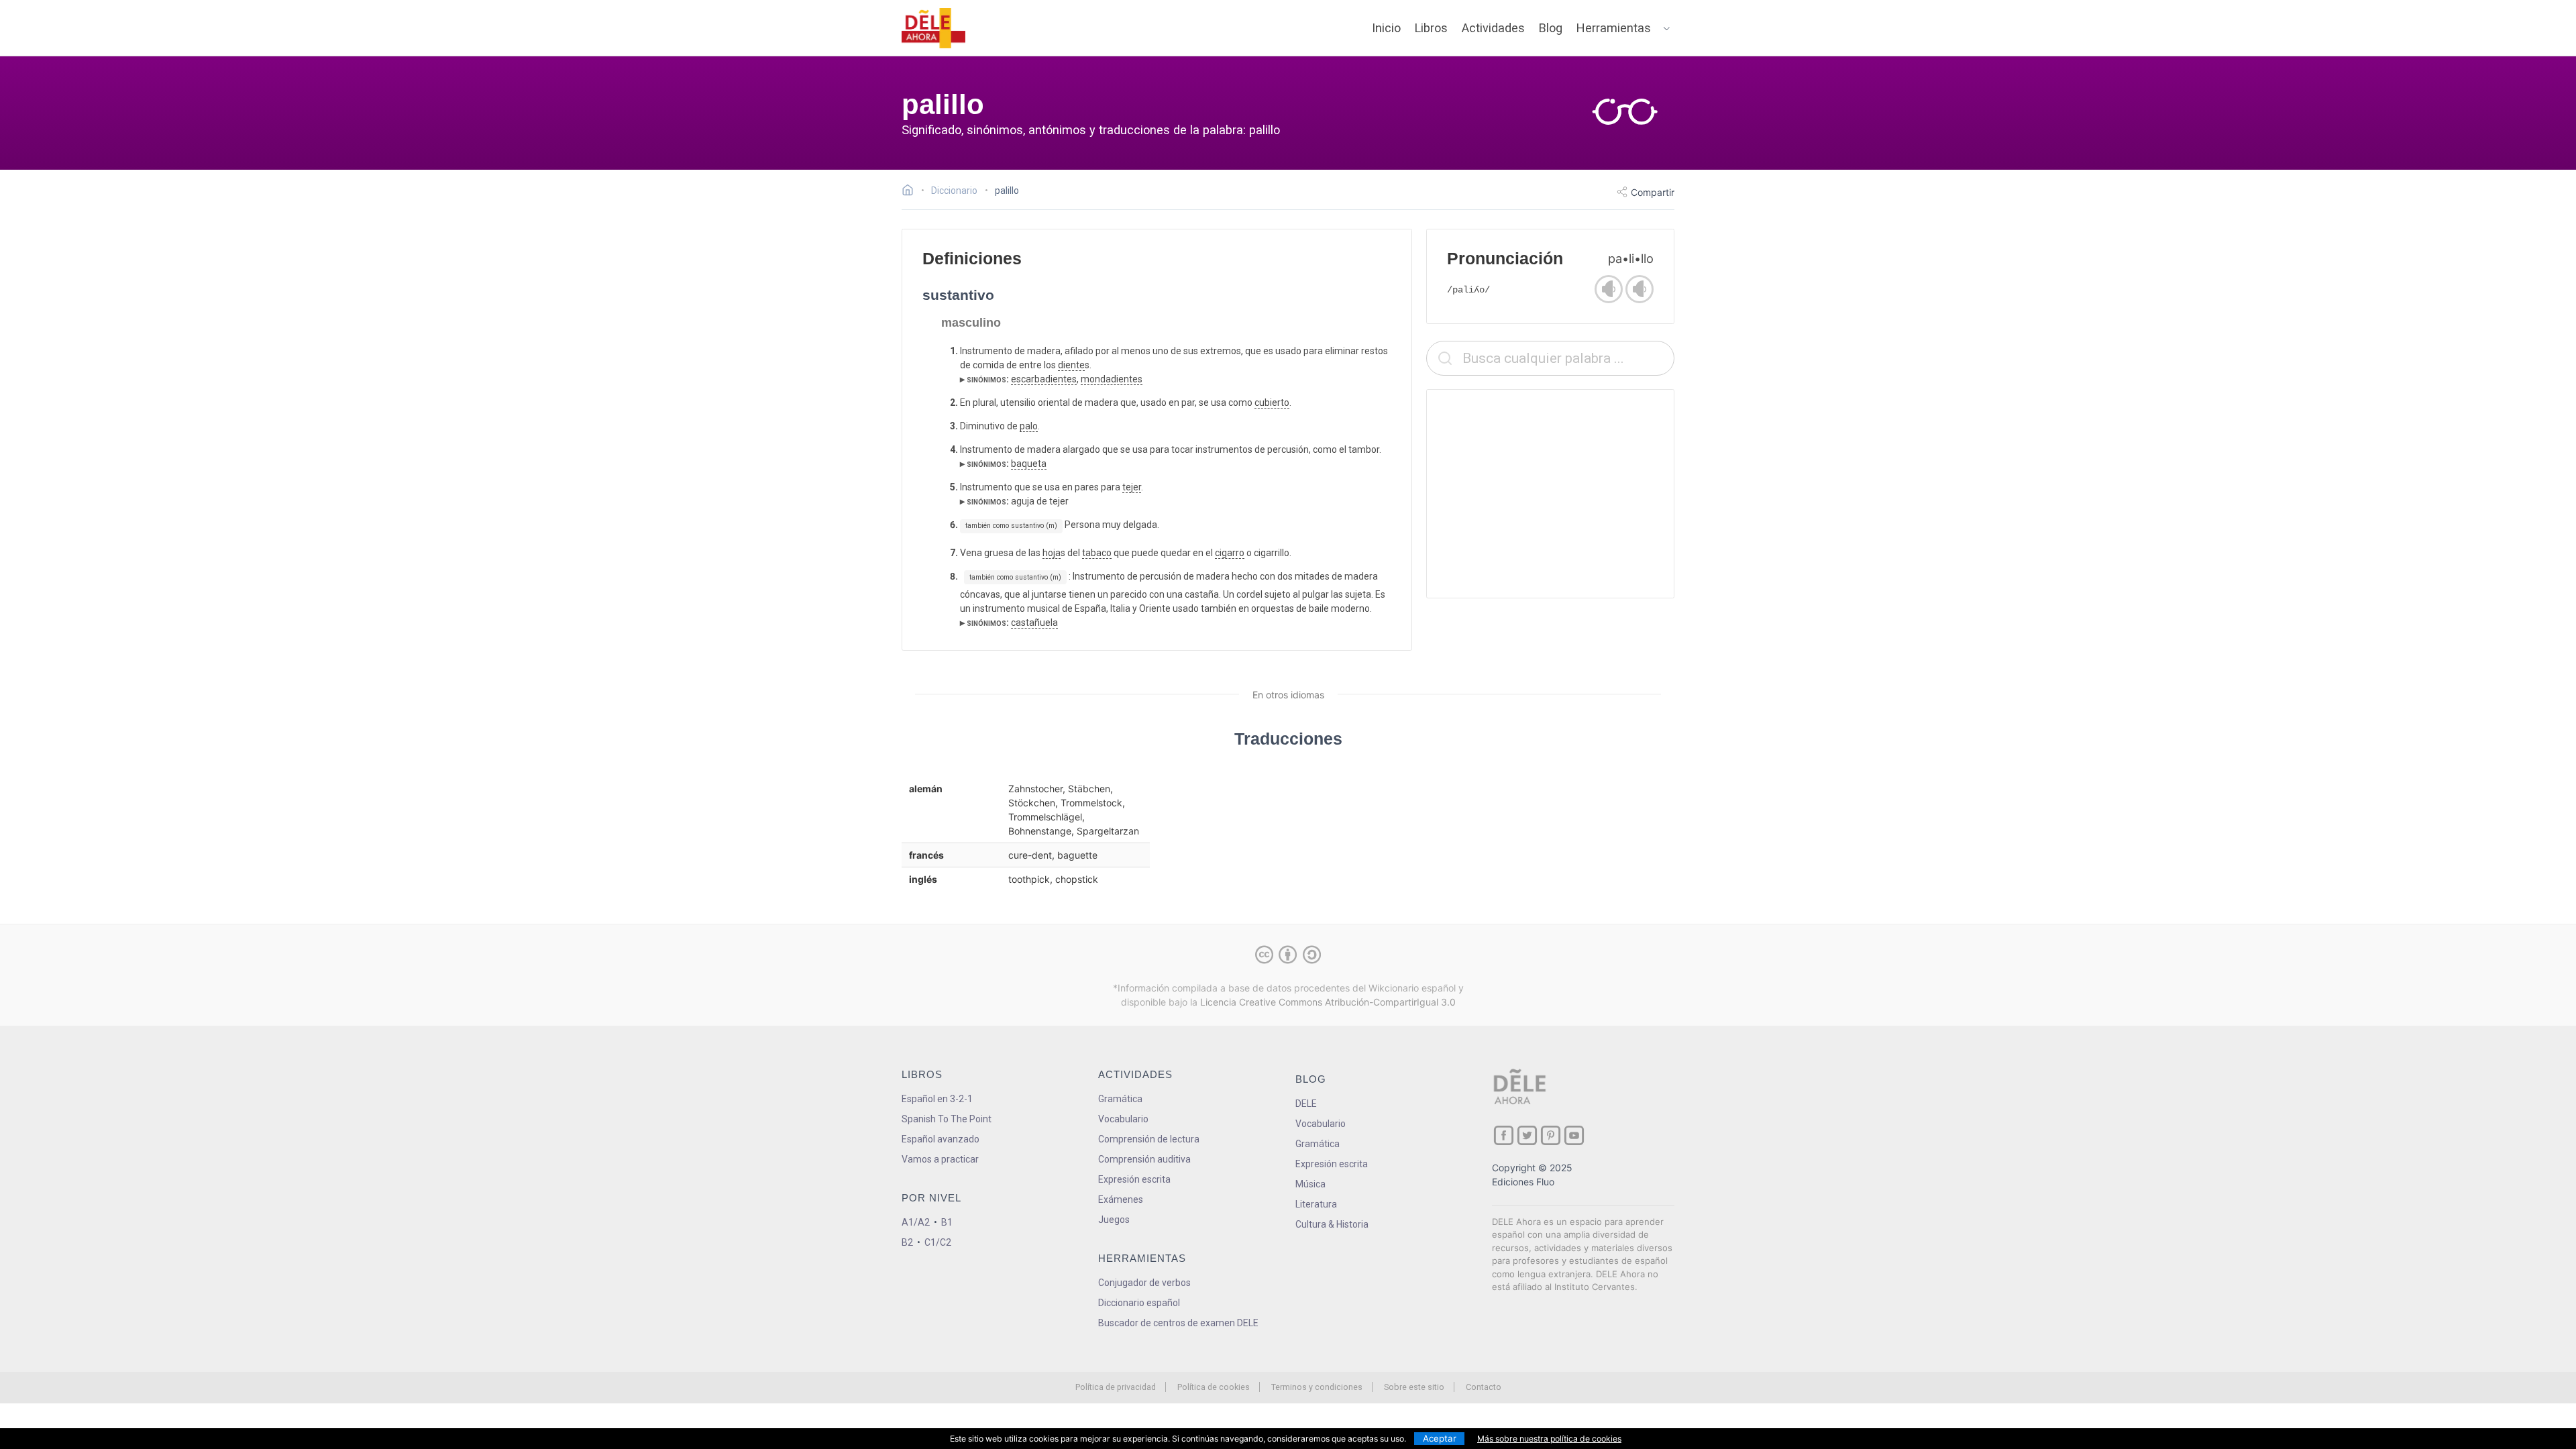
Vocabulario (1123, 1119)
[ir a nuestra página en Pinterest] (1551, 1135)
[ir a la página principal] (934, 28)
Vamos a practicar (940, 1159)
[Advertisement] (1550, 494)
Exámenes (1121, 1199)
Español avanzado (941, 1139)
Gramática (1120, 1099)
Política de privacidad (1116, 1387)
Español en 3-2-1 (937, 1099)
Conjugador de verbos (1144, 1283)
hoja (1052, 553)
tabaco (1097, 553)
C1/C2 (938, 1242)
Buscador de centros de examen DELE (1178, 1323)
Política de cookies (1214, 1387)
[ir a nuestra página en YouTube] (1574, 1135)
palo (1029, 426)
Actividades (1493, 28)
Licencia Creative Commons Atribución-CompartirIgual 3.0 (1328, 1002)
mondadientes (1112, 379)
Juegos (1114, 1220)
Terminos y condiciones (1317, 1387)
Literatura (1316, 1204)
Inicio (1386, 28)
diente (1071, 365)
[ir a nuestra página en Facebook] (1504, 1135)
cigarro (1230, 553)
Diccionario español (1139, 1303)
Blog (1551, 28)
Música (1310, 1184)
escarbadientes (1044, 379)
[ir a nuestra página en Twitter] (1527, 1135)
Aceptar (1440, 1438)
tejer (1132, 487)
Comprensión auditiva (1144, 1159)
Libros (1431, 28)
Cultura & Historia (1332, 1224)
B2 (907, 1242)
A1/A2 (916, 1222)
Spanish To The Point (947, 1119)
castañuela (1034, 623)
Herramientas (1614, 28)
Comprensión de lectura (1149, 1139)
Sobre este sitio (1414, 1387)
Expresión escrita (1134, 1179)
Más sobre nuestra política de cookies (1549, 1439)
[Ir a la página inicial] (911, 192)
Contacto (1484, 1387)
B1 (947, 1222)
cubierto (1272, 402)
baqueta (1029, 464)
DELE (1306, 1104)
